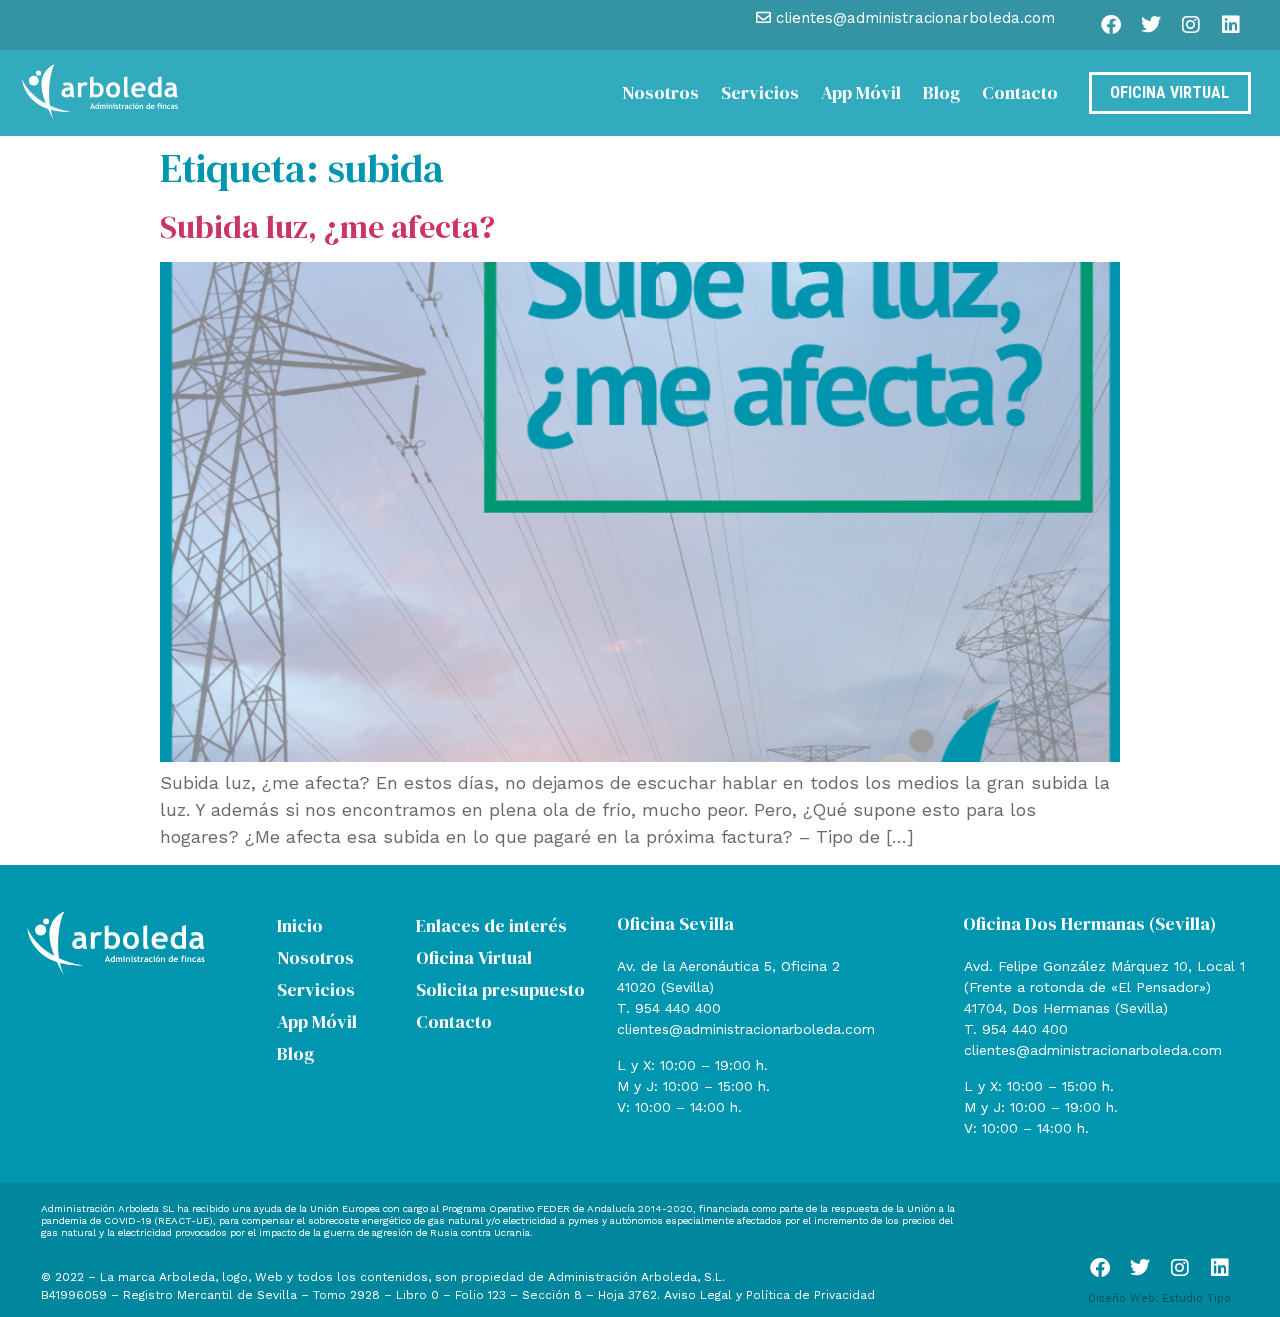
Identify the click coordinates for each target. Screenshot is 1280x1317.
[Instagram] (1191, 25)
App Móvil (861, 92)
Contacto (1020, 92)
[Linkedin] (1231, 25)
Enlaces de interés (491, 925)
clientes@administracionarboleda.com (746, 1029)
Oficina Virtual (474, 957)
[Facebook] (1111, 25)
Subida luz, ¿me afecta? (327, 227)
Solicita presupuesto (500, 989)
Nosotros (660, 92)
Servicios (760, 92)
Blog (941, 92)
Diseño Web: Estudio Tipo (1159, 1298)
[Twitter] (1151, 25)
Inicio (300, 925)
